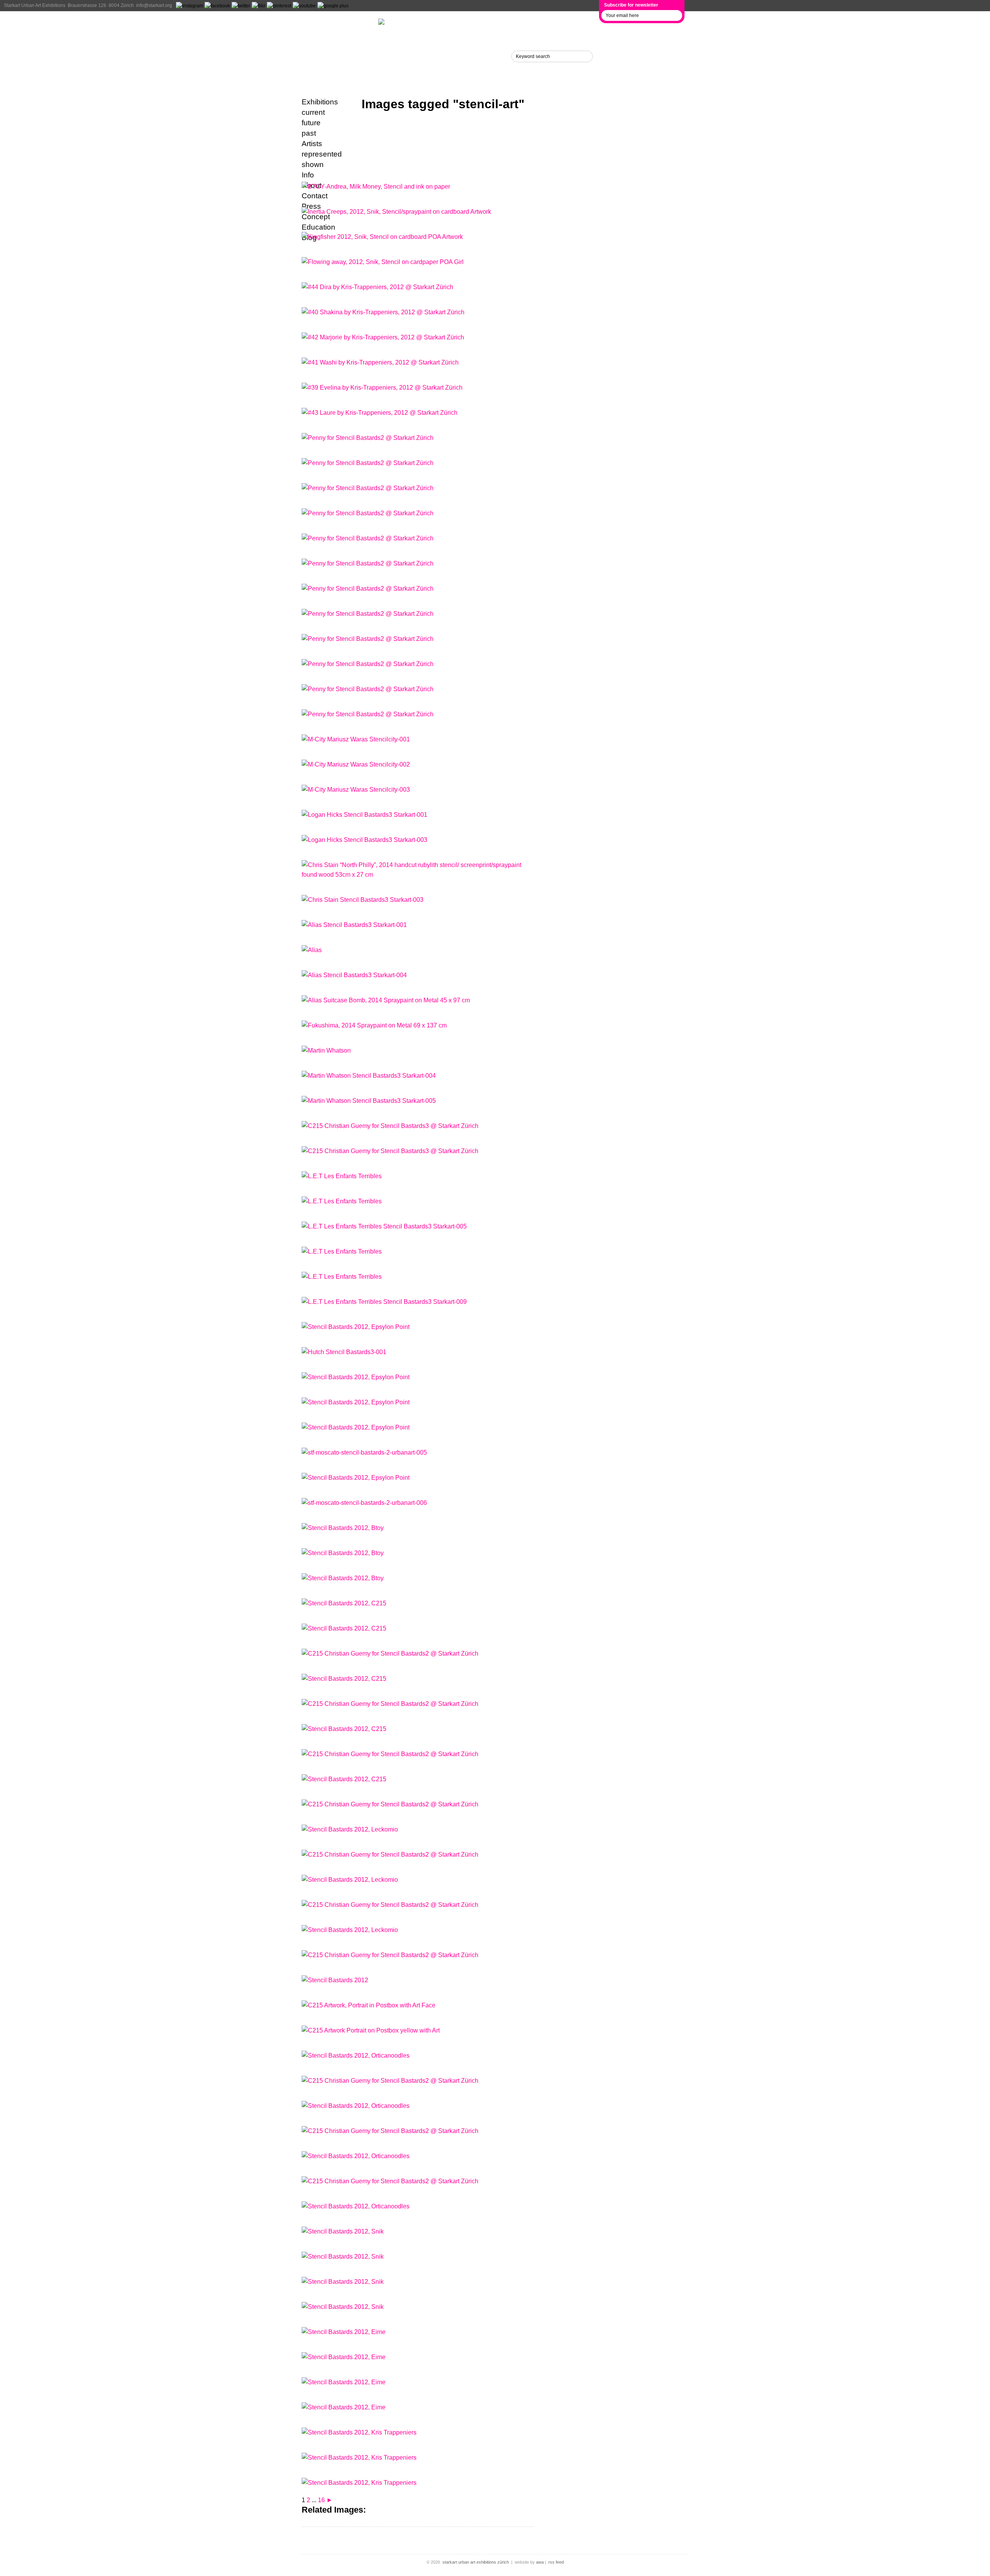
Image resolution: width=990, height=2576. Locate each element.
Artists (317, 40)
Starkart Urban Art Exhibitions (35, 5)
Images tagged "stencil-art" (443, 104)
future (311, 123)
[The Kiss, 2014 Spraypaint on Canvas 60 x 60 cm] (364, 815)
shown (313, 164)
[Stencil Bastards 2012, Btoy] (343, 1528)
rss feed (556, 2562)
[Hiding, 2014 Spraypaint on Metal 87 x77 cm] (354, 925)
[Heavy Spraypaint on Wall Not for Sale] (344, 1352)
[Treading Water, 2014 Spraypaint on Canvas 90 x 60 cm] (364, 840)
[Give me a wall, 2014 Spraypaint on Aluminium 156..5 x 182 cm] (342, 1201)
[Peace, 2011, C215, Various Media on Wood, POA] (390, 1653)
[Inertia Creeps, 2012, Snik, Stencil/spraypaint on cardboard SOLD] (396, 212)
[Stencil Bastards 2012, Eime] (344, 2332)
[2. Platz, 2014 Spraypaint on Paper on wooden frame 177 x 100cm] (342, 1251)
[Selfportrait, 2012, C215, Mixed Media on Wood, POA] (390, 2081)
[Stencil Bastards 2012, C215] (344, 1603)
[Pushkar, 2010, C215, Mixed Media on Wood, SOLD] (390, 2181)
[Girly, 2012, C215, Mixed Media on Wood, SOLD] (390, 1754)
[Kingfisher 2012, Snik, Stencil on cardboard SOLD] (382, 237)
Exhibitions (327, 24)
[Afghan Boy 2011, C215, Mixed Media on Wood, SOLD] (390, 1905)
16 (321, 2500)
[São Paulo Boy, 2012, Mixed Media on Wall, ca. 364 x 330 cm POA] (390, 1955)
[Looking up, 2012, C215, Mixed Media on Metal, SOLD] (369, 2005)
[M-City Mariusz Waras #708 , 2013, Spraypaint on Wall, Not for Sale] (356, 739)
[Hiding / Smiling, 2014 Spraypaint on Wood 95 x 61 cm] (354, 975)
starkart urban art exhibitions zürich (476, 2562)
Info (311, 56)
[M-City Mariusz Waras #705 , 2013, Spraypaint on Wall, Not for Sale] (356, 790)
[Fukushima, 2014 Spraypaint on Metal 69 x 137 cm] (374, 1025)
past (309, 133)
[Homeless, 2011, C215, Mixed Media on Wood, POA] (390, 1704)
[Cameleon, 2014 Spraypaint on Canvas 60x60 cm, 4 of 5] (369, 1076)
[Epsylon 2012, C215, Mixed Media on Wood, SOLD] (390, 1854)
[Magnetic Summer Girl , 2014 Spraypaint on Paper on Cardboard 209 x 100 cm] (342, 1176)
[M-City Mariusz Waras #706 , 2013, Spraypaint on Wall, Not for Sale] (356, 764)
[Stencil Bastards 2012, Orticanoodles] (356, 2056)
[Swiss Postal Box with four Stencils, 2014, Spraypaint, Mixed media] (390, 1126)
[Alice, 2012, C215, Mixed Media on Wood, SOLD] (390, 1804)
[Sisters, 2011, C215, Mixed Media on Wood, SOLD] (390, 2131)
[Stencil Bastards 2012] (335, 1980)
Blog (312, 72)
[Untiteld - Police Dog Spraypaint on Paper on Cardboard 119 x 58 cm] (342, 1277)
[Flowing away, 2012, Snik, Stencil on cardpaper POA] (383, 262)
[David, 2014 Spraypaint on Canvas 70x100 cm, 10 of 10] (369, 1101)
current (313, 112)
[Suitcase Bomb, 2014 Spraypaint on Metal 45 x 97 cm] (386, 1000)
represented (322, 154)
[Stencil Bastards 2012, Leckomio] (350, 1829)
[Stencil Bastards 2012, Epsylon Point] (356, 1327)
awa (540, 2562)
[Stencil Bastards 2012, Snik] (343, 2231)
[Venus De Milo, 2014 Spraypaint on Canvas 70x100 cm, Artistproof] (326, 1050)
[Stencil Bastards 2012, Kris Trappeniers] (359, 2432)
